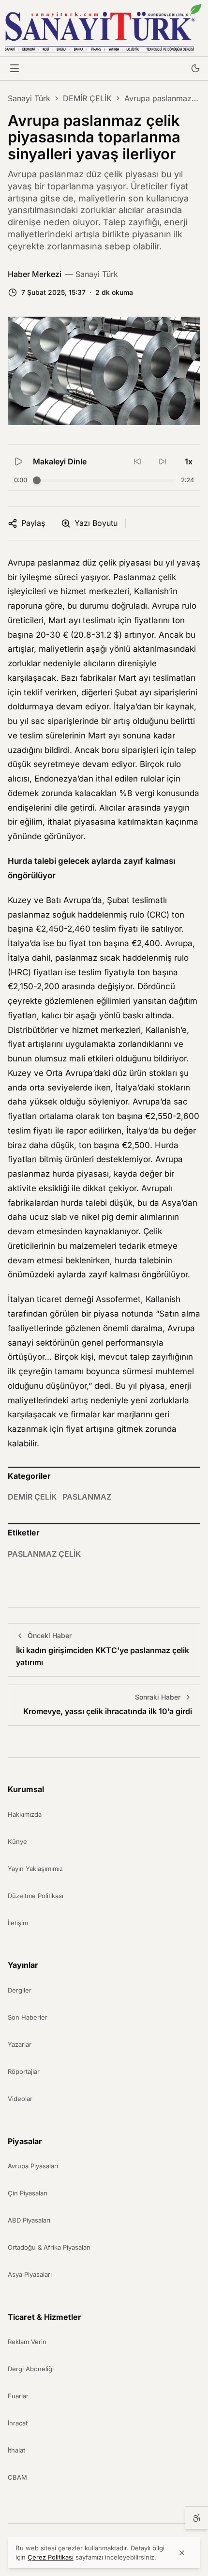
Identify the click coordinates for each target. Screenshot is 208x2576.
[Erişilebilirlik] (196, 2518)
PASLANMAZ (87, 1497)
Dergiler (20, 1990)
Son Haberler (28, 2017)
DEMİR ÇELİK (87, 98)
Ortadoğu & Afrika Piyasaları (49, 2247)
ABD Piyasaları (29, 2220)
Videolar (20, 2099)
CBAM (17, 2477)
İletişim (18, 1923)
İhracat (18, 2423)
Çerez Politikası (51, 2557)
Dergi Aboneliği (31, 2369)
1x (189, 461)
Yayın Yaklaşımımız (35, 1869)
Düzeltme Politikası (36, 1896)
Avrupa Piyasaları (33, 2166)
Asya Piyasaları (30, 2274)
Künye (17, 1841)
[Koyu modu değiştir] (195, 68)
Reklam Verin (27, 2342)
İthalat (16, 2450)
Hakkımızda (25, 1814)
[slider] (37, 480)
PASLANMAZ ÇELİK (44, 1554)
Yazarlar (20, 2044)
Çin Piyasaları (28, 2193)
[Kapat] (182, 2553)
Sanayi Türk (29, 98)
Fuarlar (18, 2396)
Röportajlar (24, 2071)
